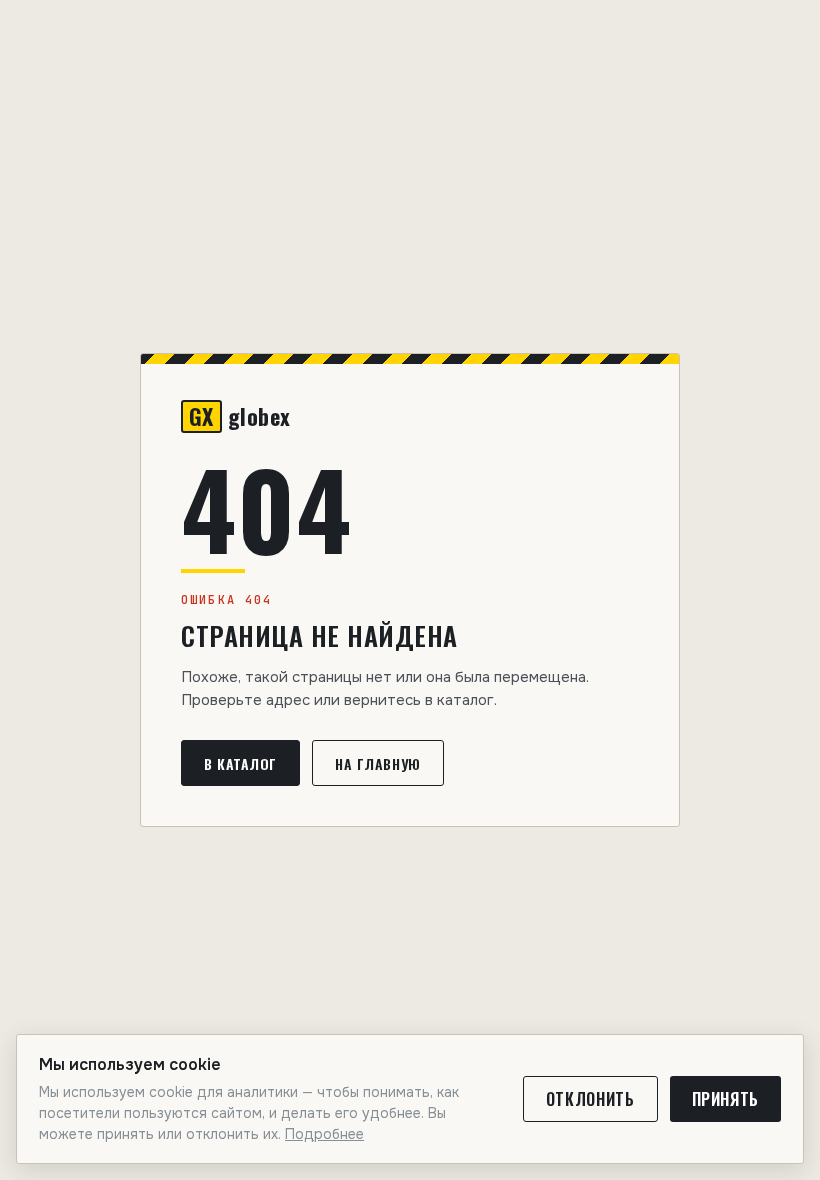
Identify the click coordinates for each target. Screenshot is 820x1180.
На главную (378, 763)
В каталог (240, 763)
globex (240, 416)
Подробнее (324, 1134)
